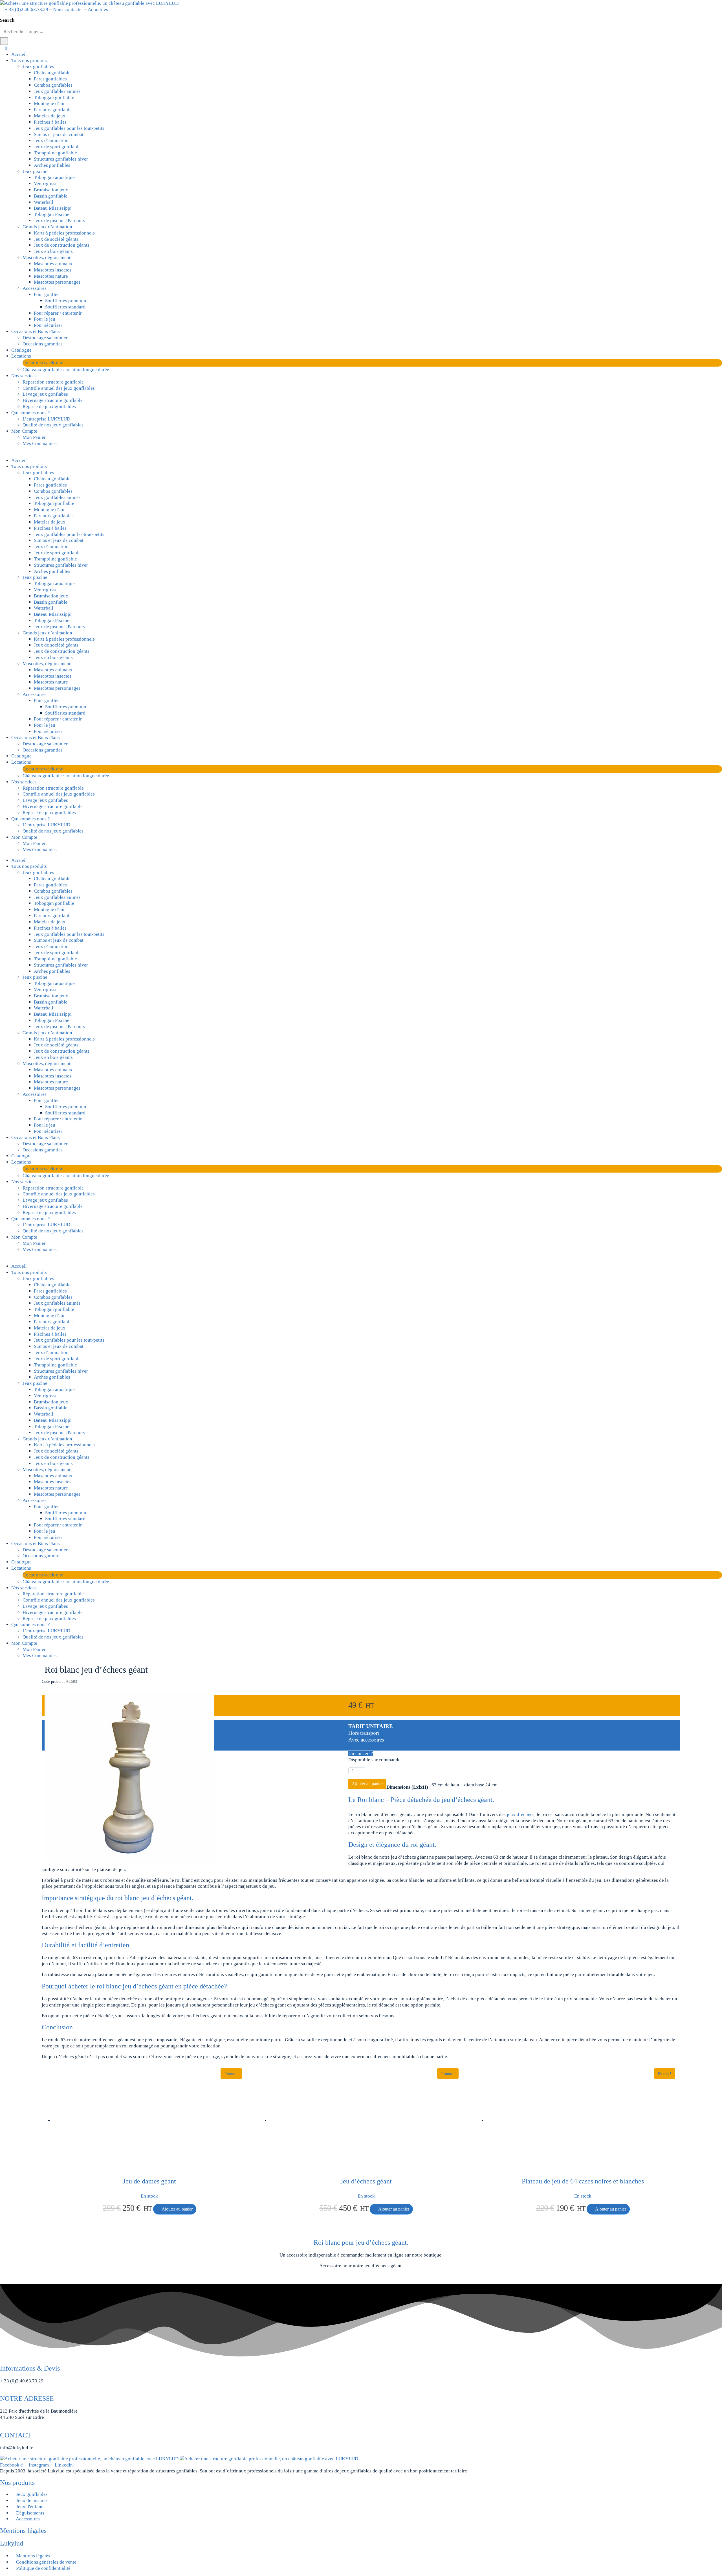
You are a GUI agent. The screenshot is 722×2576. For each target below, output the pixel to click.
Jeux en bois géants (53, 251)
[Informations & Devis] (2, 2361)
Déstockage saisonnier (45, 338)
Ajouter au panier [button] (177, 2209)
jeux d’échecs (521, 1814)
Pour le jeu (45, 319)
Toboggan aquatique (54, 177)
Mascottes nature (51, 276)
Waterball (44, 202)
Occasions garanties (43, 344)
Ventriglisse (46, 184)
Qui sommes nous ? (31, 413)
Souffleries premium (66, 301)
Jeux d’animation (51, 140)
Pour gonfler (46, 294)
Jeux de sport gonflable (57, 147)
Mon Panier (34, 437)
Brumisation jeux (51, 190)
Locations (21, 356)
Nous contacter (68, 9)
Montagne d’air (49, 103)
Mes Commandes (40, 443)
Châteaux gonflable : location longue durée (66, 370)
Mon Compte (24, 431)
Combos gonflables (53, 85)
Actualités (98, 9)
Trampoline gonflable (55, 153)
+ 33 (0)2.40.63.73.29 (27, 9)
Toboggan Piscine (52, 214)
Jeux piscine (35, 171)
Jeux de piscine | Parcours (60, 221)
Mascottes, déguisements (48, 258)
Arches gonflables (52, 165)
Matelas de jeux (50, 116)
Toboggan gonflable (54, 98)
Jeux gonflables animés (57, 91)
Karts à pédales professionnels (64, 233)
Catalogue (21, 350)
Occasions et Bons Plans (36, 331)
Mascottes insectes (53, 270)
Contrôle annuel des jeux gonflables (59, 388)
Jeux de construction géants (62, 245)
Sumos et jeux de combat (59, 134)
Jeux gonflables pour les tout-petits (69, 128)
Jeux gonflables (38, 66)
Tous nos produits (29, 61)
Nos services (24, 376)
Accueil (19, 54)
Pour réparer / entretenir (58, 313)
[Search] (4, 41)
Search (7, 20)
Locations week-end (43, 363)
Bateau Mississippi (53, 208)
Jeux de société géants (56, 239)
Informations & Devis (30, 2368)
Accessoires (35, 288)
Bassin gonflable (51, 196)
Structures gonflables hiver (61, 159)
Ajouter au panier (367, 1784)
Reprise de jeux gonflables (49, 407)
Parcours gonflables (54, 110)
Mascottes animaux (53, 264)
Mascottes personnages (57, 282)
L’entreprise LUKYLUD (46, 419)
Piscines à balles (50, 122)
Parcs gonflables (50, 79)
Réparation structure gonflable (53, 382)
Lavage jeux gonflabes (45, 394)
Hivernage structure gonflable (53, 400)
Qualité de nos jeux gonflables (53, 425)
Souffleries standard (65, 307)
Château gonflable (52, 73)
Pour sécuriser (48, 325)
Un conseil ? (361, 1754)
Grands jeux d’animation (47, 227)
